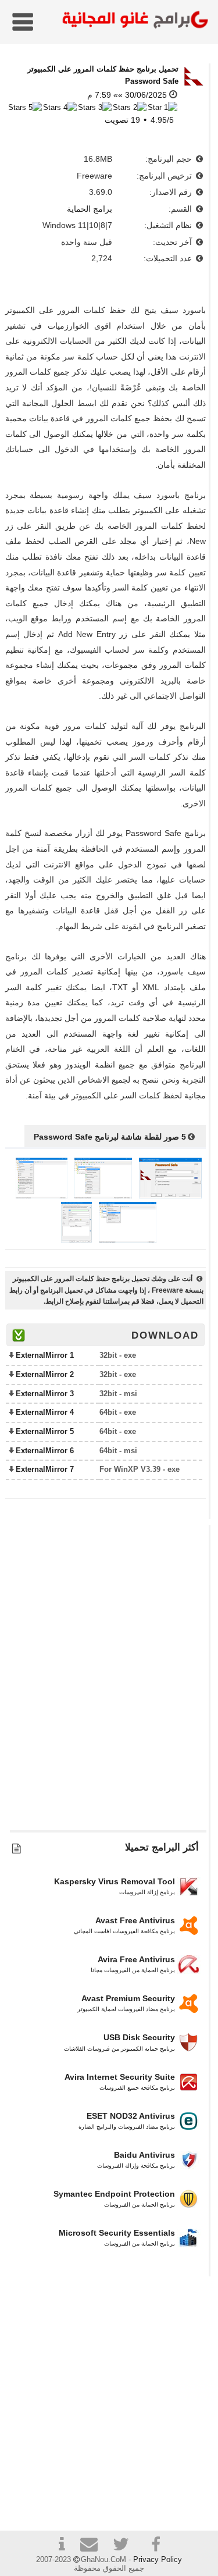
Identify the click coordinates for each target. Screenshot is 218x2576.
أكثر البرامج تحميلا (162, 1847)
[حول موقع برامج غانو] (62, 2546)
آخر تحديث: (174, 242)
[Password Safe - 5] (76, 1240)
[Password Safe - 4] (128, 1240)
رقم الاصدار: (172, 192)
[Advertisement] (109, 1683)
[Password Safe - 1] (170, 1196)
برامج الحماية (90, 209)
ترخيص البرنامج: (165, 176)
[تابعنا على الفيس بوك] (156, 2545)
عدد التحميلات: (169, 258)
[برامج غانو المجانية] (133, 21)
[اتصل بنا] (94, 2546)
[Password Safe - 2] (103, 1196)
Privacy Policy (158, 2559)
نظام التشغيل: (169, 225)
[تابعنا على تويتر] (125, 2546)
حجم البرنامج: (170, 159)
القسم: (181, 209)
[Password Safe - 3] (42, 1196)
